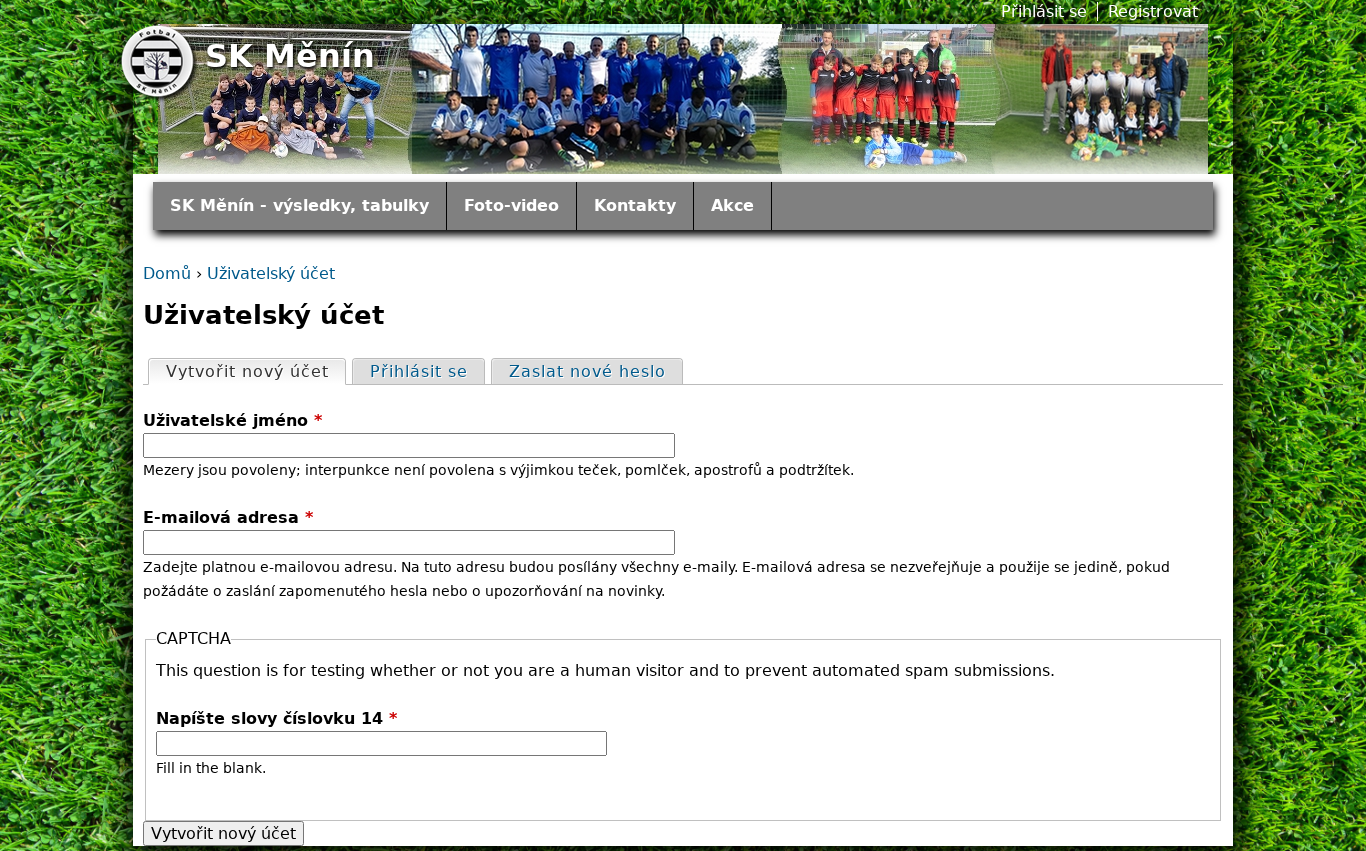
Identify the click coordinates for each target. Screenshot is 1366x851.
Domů (167, 273)
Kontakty (635, 205)
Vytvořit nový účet (255, 371)
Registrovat (1153, 11)
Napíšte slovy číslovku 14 (276, 718)
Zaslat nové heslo (587, 371)
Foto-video (511, 205)
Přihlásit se (1044, 11)
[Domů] (160, 63)
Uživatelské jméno (232, 420)
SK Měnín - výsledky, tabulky (299, 205)
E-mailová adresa (228, 517)
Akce (732, 205)
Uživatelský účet (271, 273)
